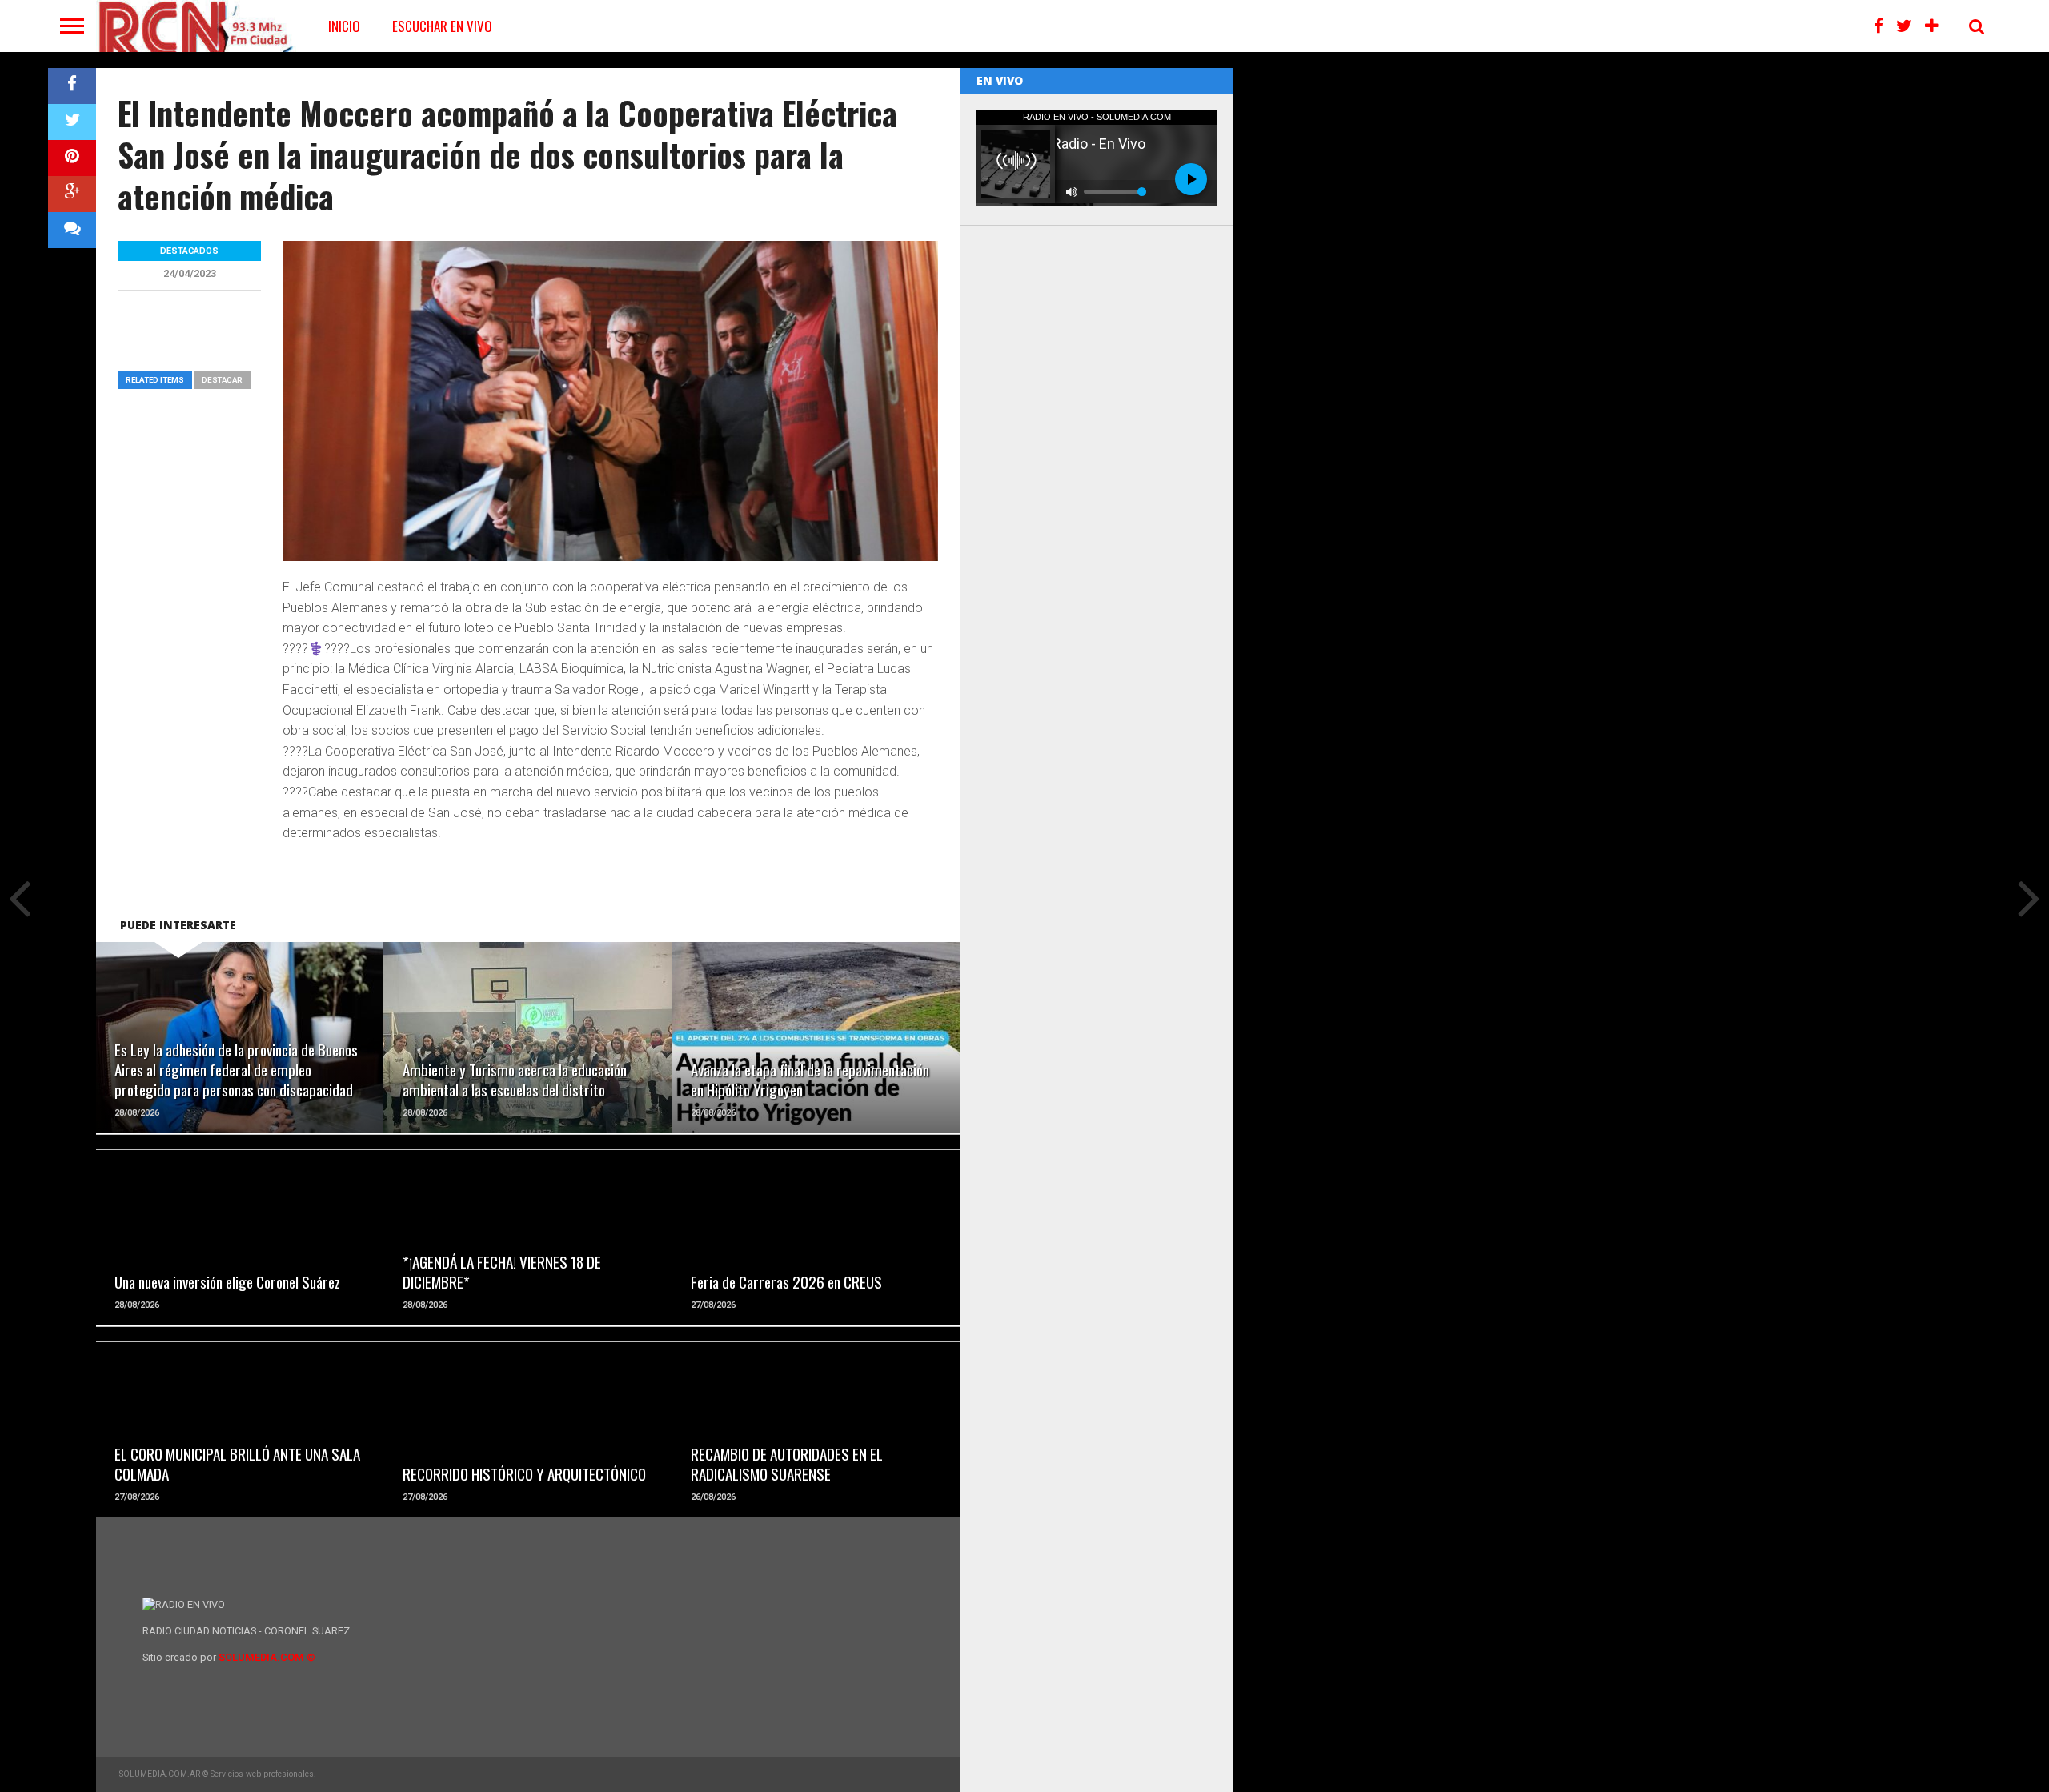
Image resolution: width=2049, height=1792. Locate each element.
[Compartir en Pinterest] (72, 158)
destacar (222, 380)
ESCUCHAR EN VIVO (442, 26)
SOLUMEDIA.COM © (267, 1657)
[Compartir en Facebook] (72, 86)
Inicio (344, 26)
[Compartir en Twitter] (72, 122)
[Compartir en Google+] (72, 194)
